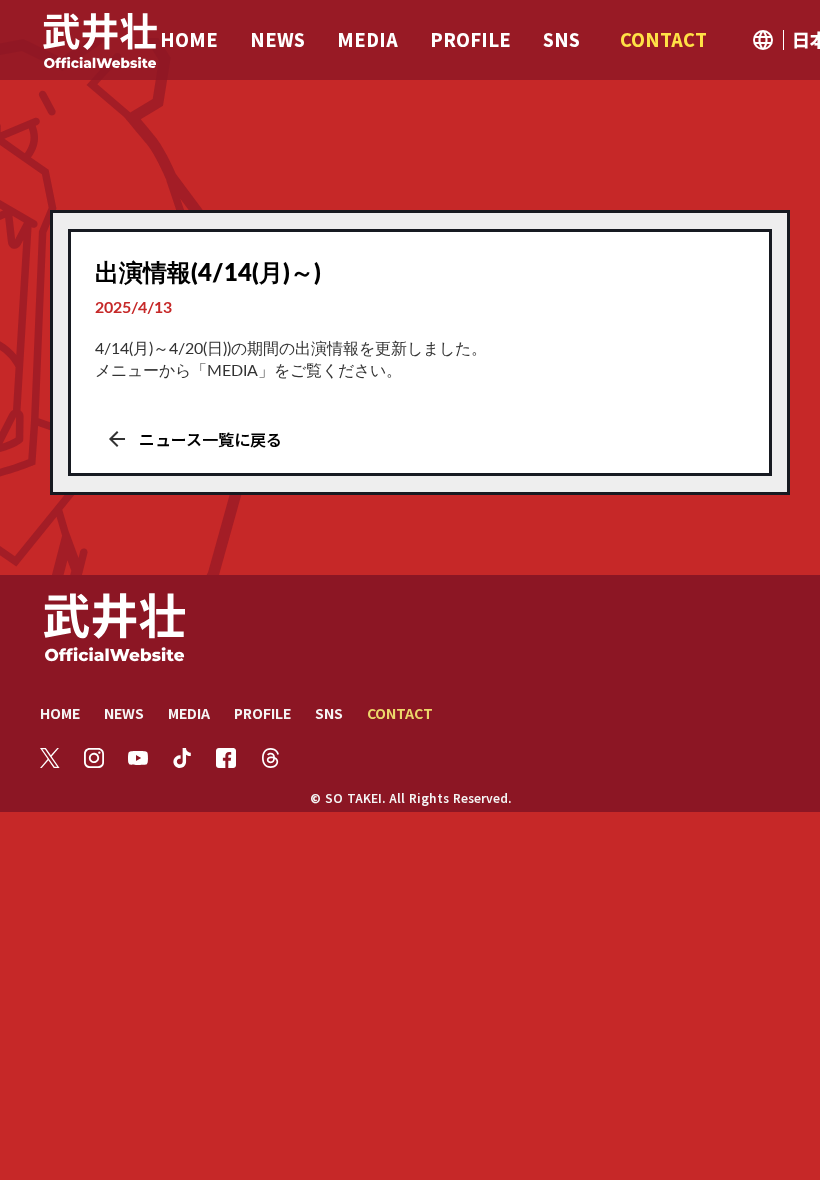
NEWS (124, 713)
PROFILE (262, 713)
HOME (60, 713)
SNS (329, 713)
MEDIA (189, 713)
